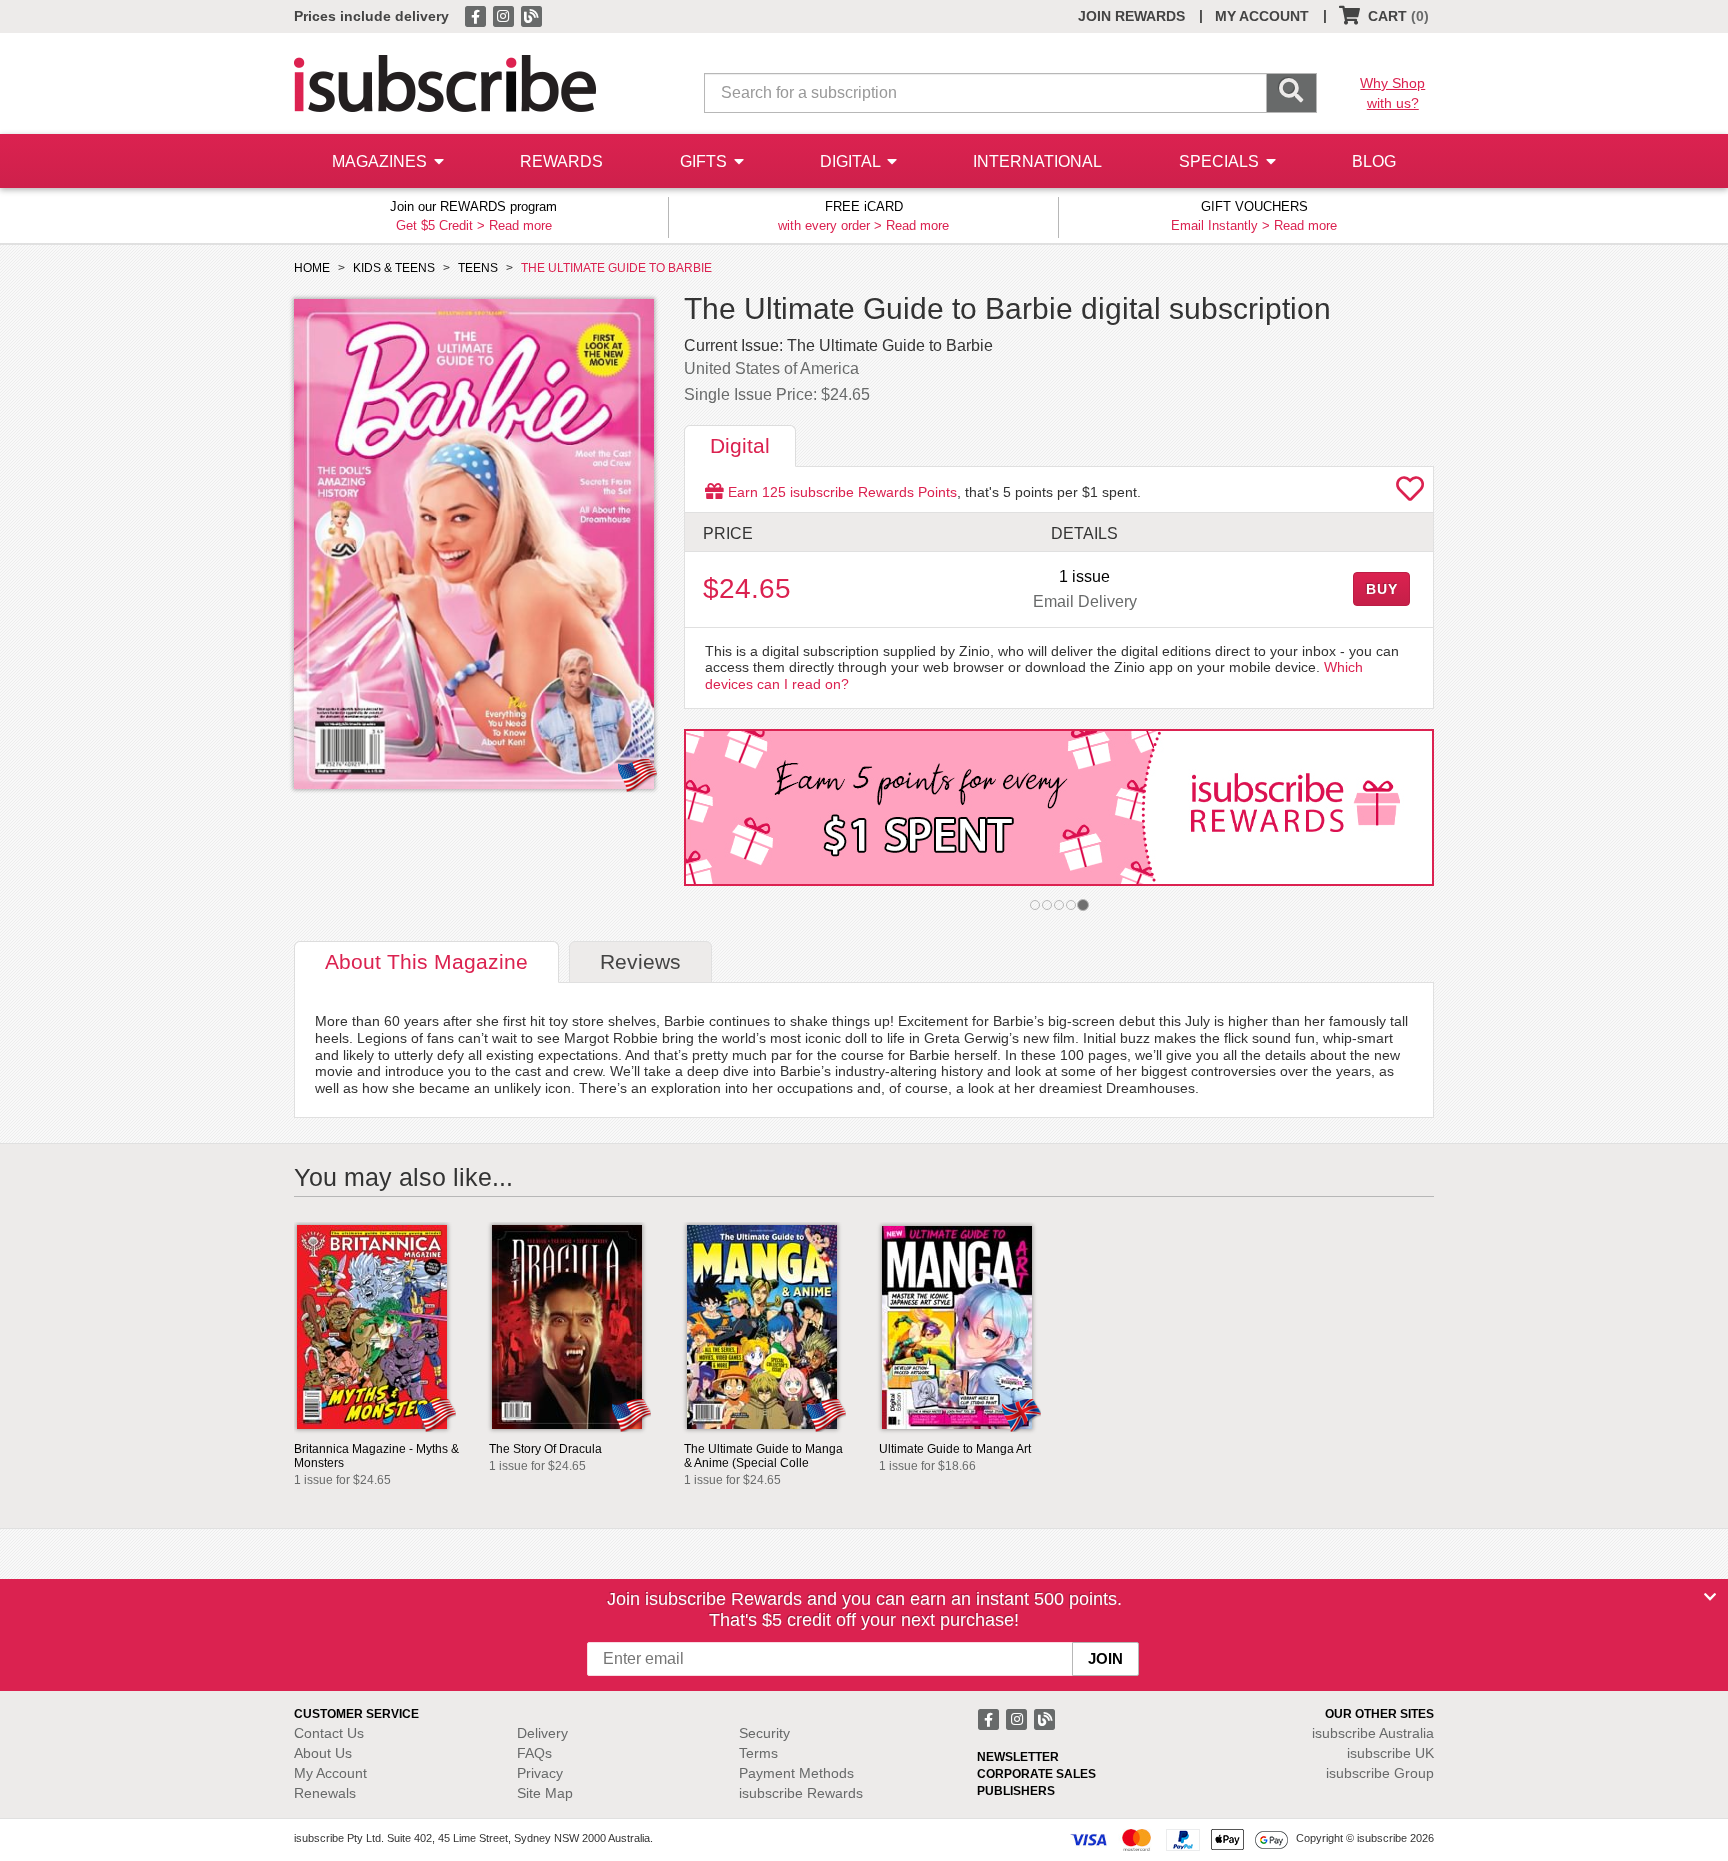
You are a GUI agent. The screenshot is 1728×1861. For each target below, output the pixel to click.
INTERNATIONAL (1037, 161)
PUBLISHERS (1016, 1791)
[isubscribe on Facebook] (477, 15)
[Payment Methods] (1179, 1839)
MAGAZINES (381, 161)
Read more (520, 225)
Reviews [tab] (640, 961)
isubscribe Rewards (801, 1793)
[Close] (1710, 1597)
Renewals (325, 1793)
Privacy (540, 1773)
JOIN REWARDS (1131, 16)
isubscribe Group (1380, 1773)
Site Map (545, 1793)
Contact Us (329, 1733)
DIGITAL (852, 161)
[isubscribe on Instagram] (505, 15)
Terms (758, 1753)
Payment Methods (796, 1773)
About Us (323, 1753)
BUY (1382, 589)
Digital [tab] (740, 445)
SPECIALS (1221, 161)
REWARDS (561, 161)
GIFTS (705, 161)
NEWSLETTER (1018, 1757)
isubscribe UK (1390, 1753)
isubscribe (1373, 1733)
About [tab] (426, 961)
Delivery (542, 1733)
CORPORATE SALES (1036, 1774)
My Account (330, 1773)
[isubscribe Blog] (531, 15)
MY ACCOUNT (1262, 16)
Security (764, 1733)
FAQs (534, 1753)
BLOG (1374, 161)
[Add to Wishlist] (1410, 494)
